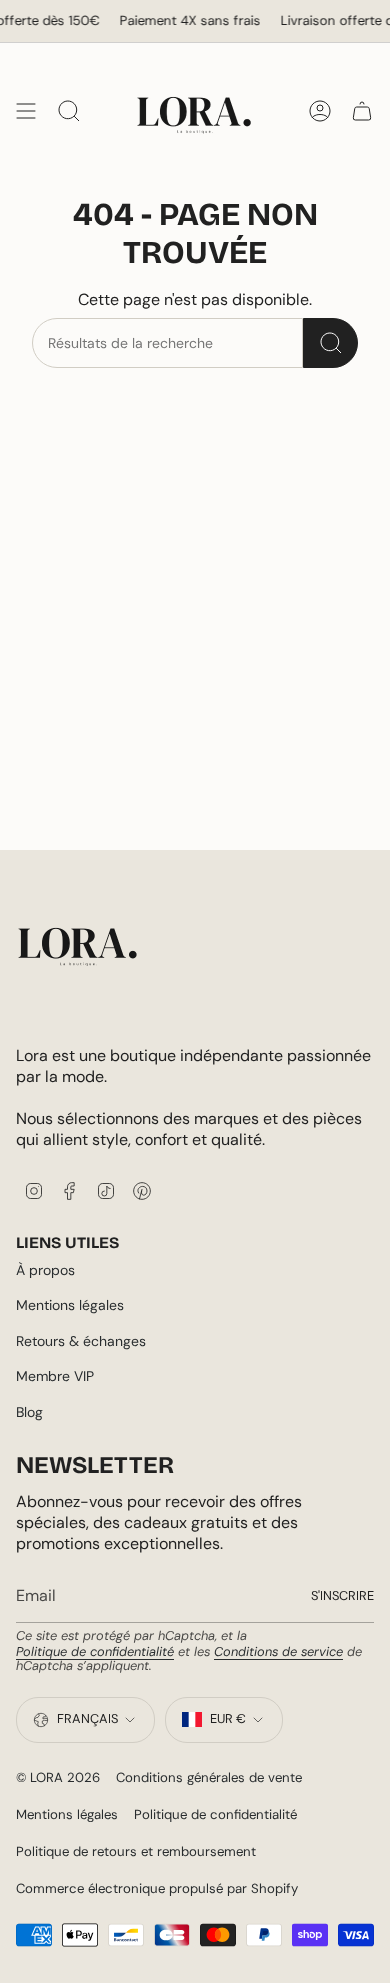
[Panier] (362, 111)
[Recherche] (330, 343)
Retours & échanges (81, 1341)
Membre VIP (55, 1376)
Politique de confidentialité (95, 1651)
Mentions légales (70, 1305)
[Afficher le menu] (26, 111)
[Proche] (360, 1760)
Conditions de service (278, 1651)
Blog (29, 1412)
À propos (45, 1270)
